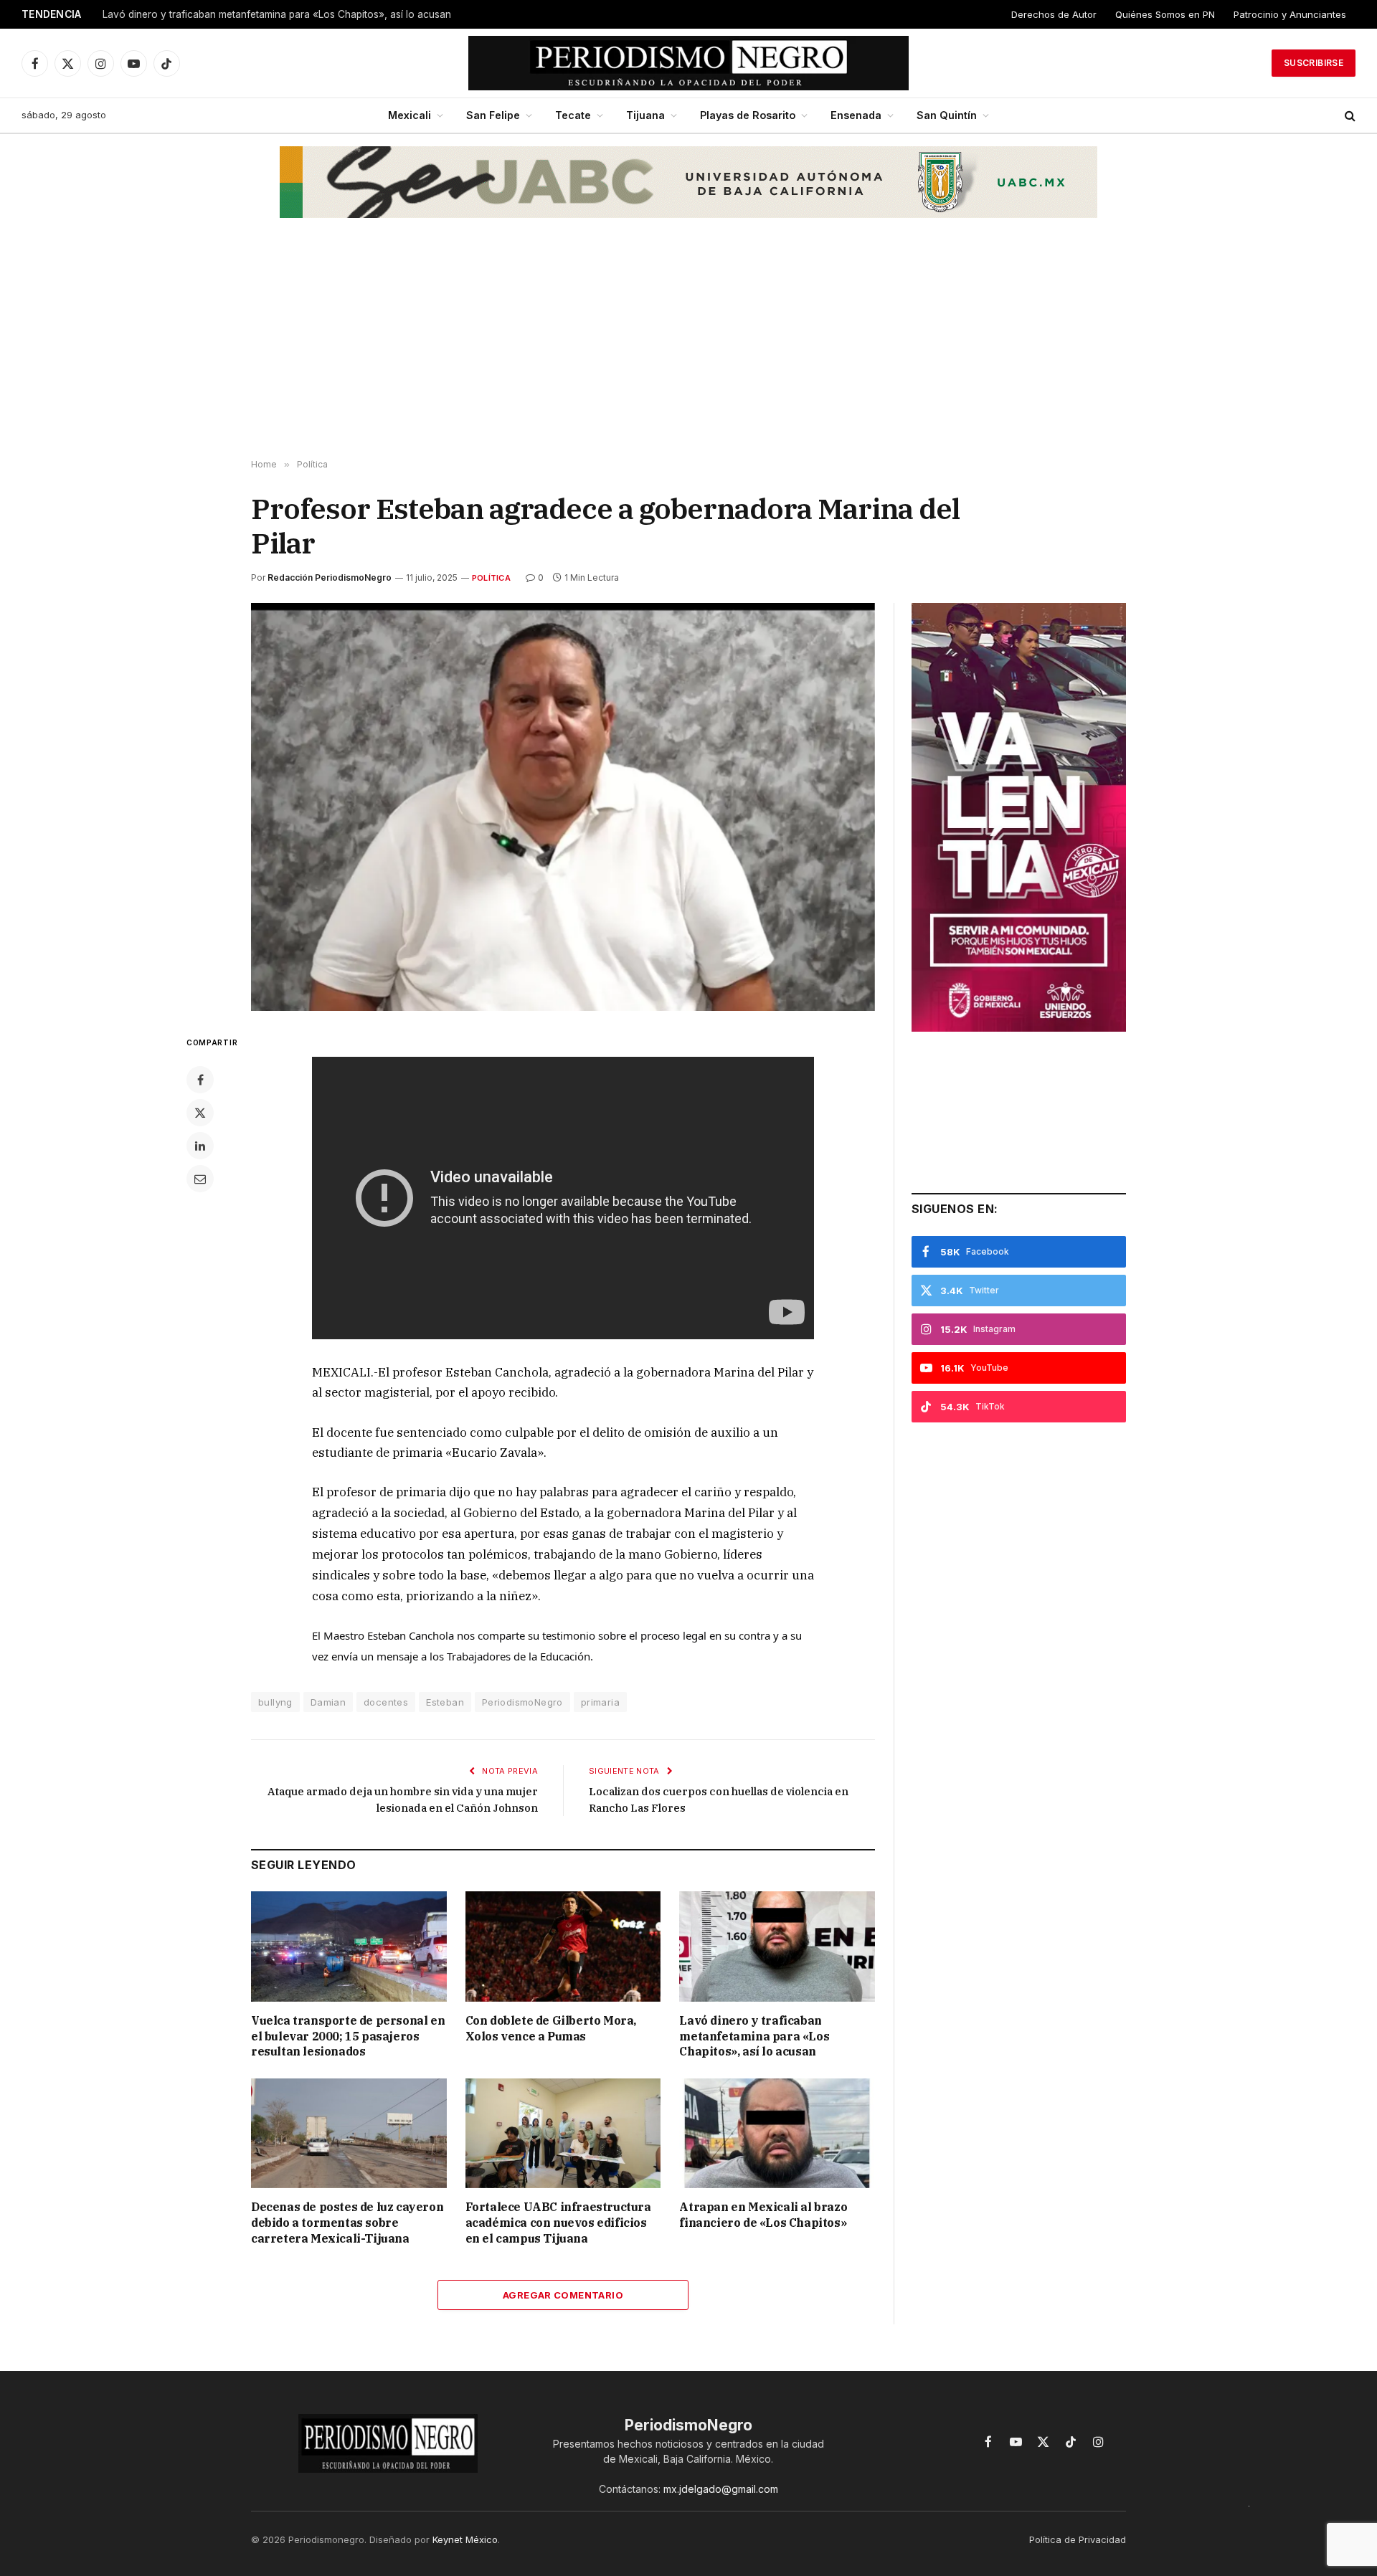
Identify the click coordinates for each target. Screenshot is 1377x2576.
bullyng (275, 1702)
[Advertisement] (688, 345)
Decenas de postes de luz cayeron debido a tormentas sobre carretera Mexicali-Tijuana (347, 2223)
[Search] (1349, 116)
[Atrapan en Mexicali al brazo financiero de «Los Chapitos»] (777, 2133)
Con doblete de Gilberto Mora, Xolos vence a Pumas (551, 2028)
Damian (328, 1702)
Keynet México (465, 2539)
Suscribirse (1314, 63)
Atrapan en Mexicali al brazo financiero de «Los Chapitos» (763, 2215)
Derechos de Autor (1054, 14)
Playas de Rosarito (748, 115)
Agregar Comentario (563, 2295)
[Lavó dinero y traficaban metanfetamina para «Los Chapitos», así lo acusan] (777, 1946)
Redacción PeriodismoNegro (330, 578)
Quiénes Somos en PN (1165, 14)
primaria (600, 1702)
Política (491, 578)
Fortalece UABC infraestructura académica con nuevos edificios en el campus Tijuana (558, 2223)
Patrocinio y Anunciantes (1290, 14)
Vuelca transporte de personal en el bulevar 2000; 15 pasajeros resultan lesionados (348, 2036)
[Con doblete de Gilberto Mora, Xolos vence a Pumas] (563, 1946)
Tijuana (645, 115)
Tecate (573, 115)
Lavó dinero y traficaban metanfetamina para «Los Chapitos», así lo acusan (277, 14)
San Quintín (947, 115)
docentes (386, 1702)
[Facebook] (200, 1080)
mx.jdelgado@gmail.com (721, 2489)
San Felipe (493, 115)
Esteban (445, 1702)
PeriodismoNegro (522, 1702)
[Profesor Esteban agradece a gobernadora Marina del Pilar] (563, 807)
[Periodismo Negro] (689, 63)
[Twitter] (200, 1113)
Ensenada (856, 115)
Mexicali (410, 115)
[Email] (200, 1179)
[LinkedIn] (200, 1146)
